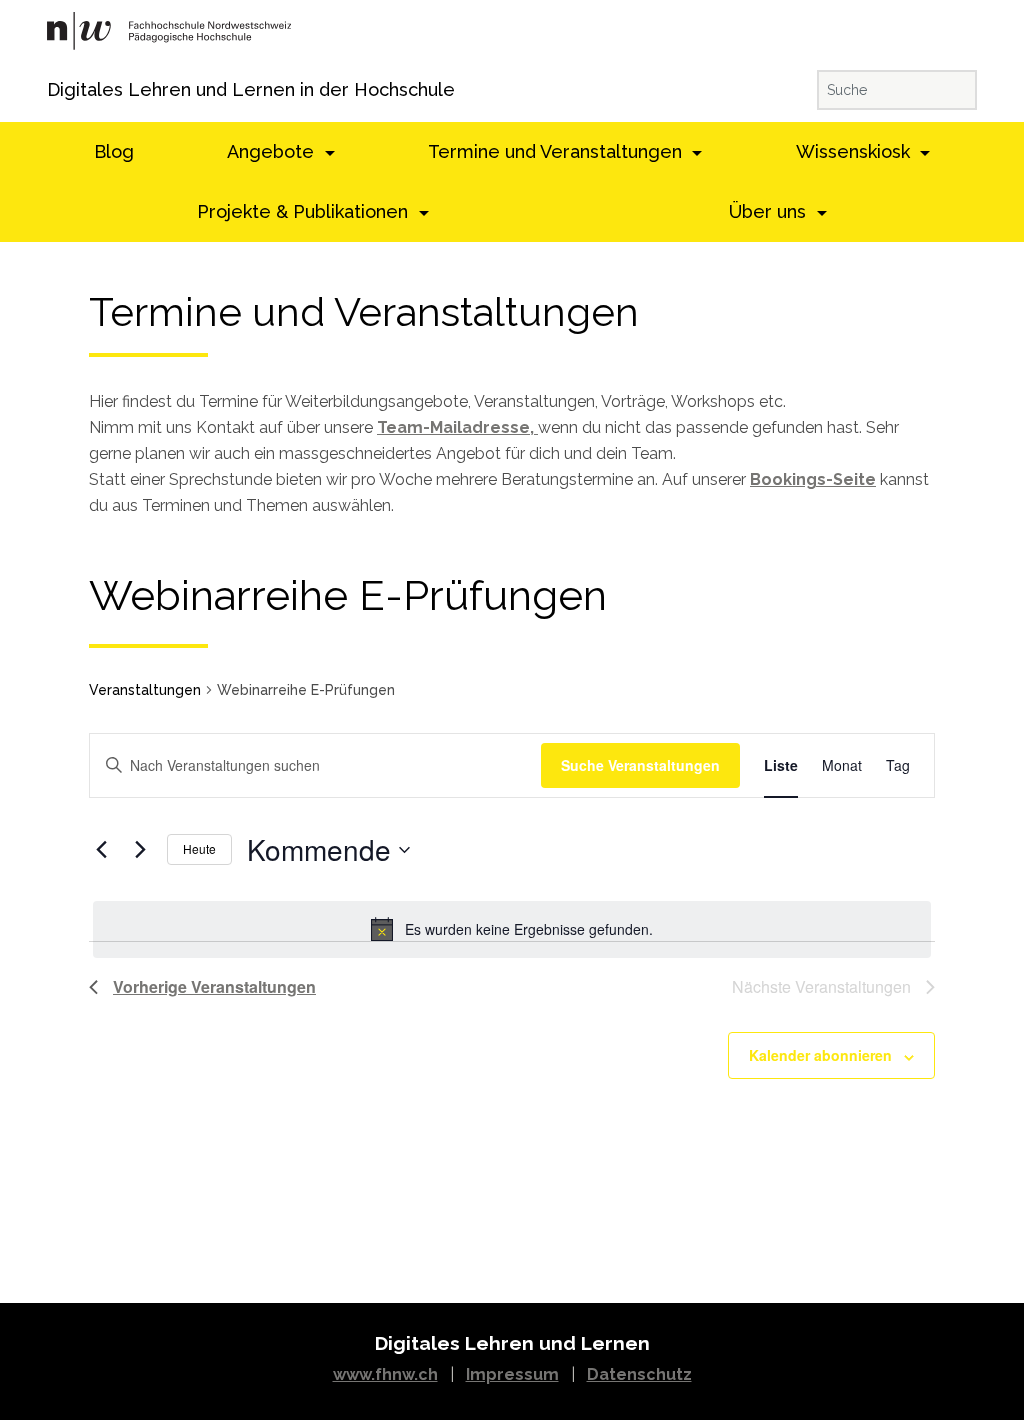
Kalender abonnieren (820, 1055)
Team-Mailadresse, (457, 427)
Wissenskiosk (855, 151)
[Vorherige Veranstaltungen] (101, 850)
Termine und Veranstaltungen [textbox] (364, 312)
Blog (114, 151)
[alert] (512, 929)
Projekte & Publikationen (305, 211)
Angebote (273, 151)
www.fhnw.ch (385, 1374)
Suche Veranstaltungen (640, 765)
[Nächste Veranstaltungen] (140, 850)
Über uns (770, 211)
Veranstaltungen (145, 690)
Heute (199, 848)
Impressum (512, 1374)
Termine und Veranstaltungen (557, 151)
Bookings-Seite (813, 479)
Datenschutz (639, 1374)
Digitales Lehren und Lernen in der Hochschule (74, 89)
